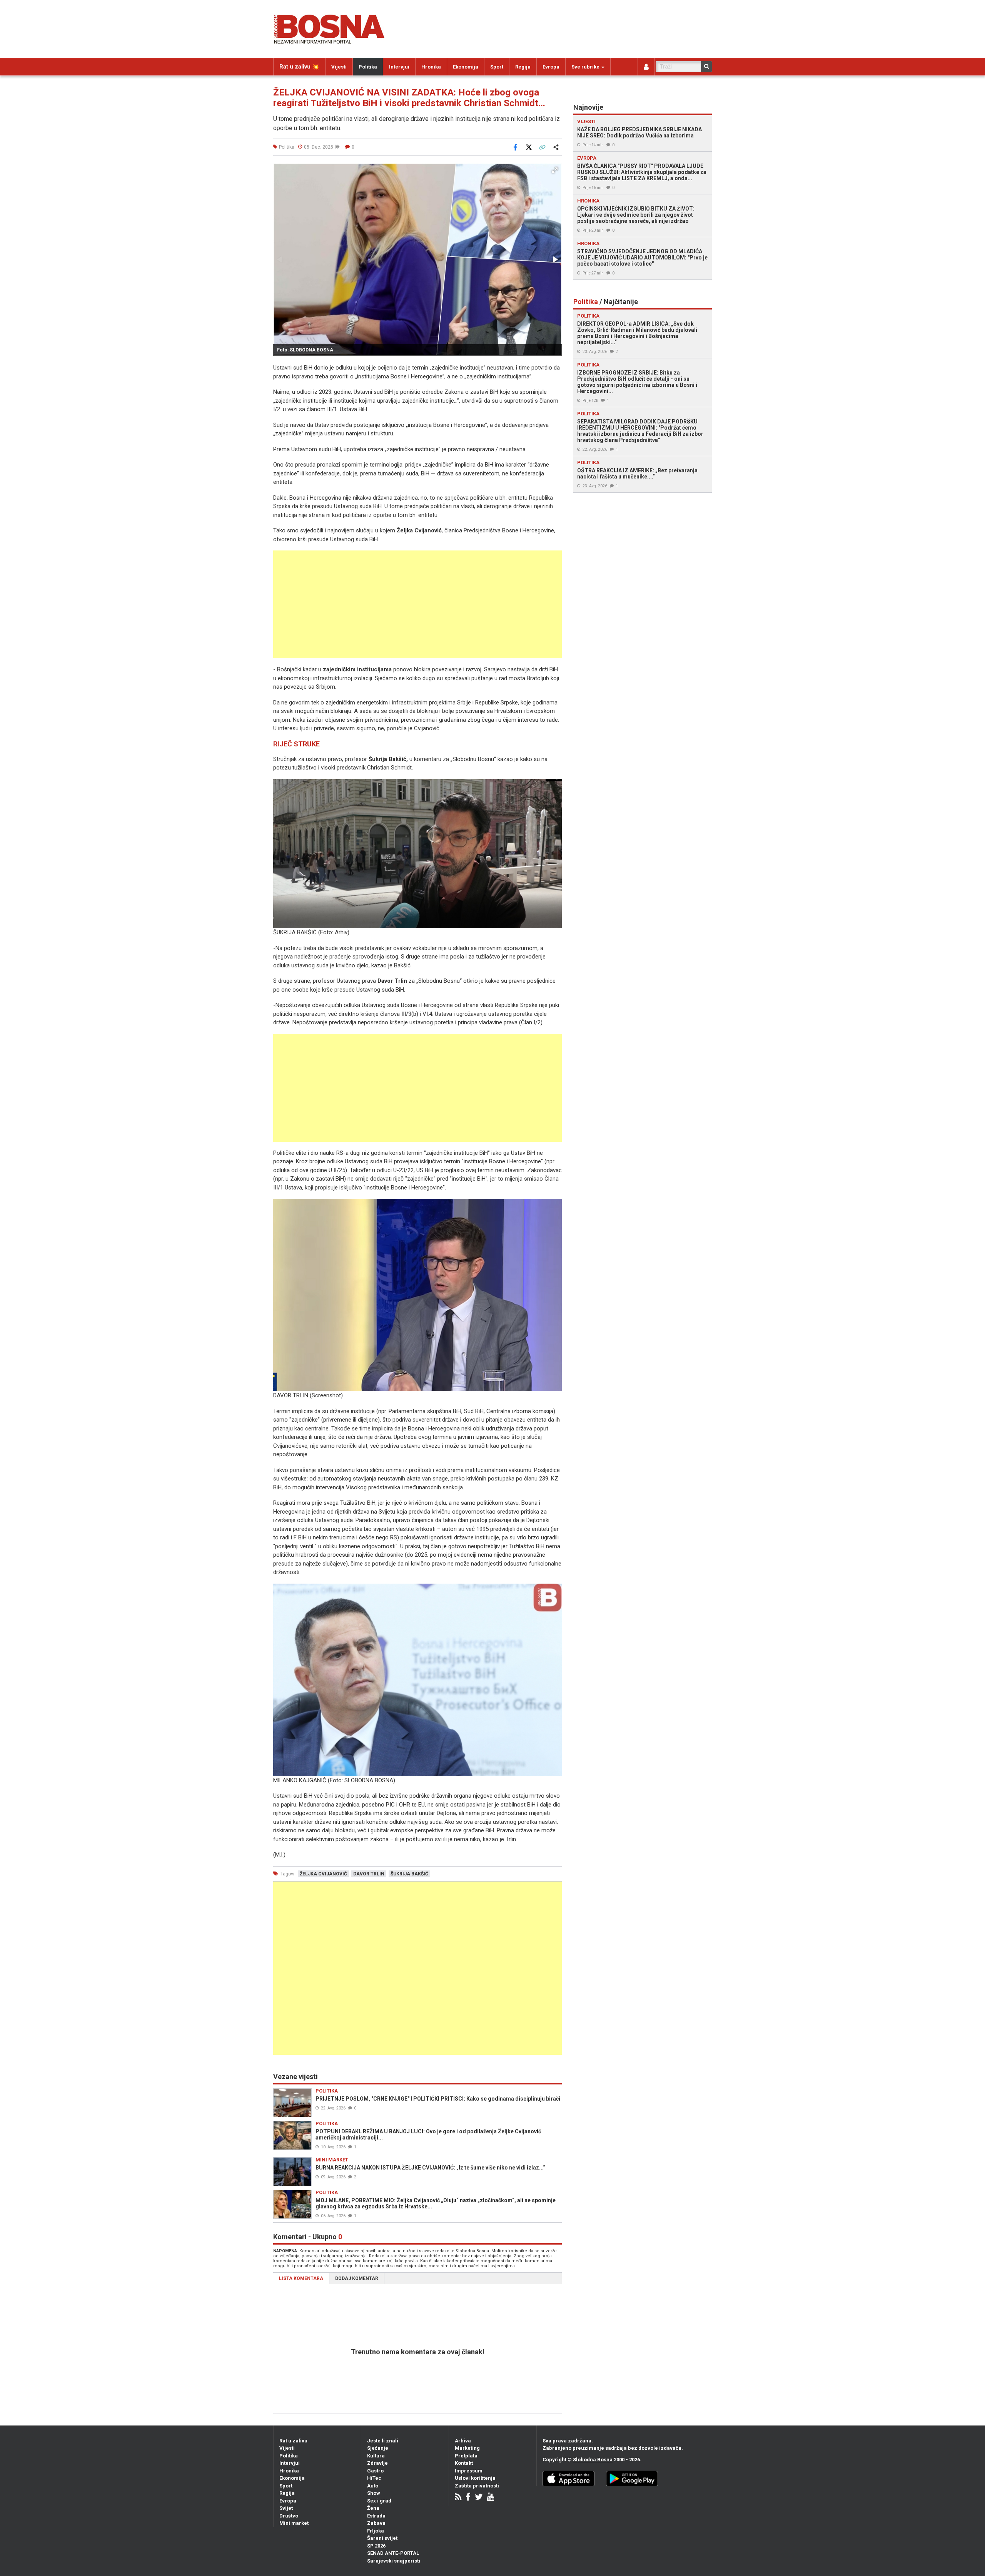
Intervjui (399, 67)
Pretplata (466, 2456)
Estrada (376, 2516)
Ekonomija (466, 67)
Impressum (469, 2471)
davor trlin (369, 1874)
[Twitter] (479, 2498)
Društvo (289, 2516)
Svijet (286, 2508)
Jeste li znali (383, 2441)
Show (374, 2493)
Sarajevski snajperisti (394, 2561)
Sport (497, 67)
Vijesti (339, 67)
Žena (373, 2508)
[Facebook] (468, 2498)
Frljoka (376, 2531)
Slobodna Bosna (593, 2460)
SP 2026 (376, 2546)
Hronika (431, 67)
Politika (368, 67)
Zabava (376, 2523)
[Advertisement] (417, 604)
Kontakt (464, 2463)
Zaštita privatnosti (477, 2486)
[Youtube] (490, 2498)
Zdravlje (377, 2463)
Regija (523, 67)
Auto (373, 2486)
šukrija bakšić (409, 1874)
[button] (555, 170)
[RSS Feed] (458, 2498)
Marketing (467, 2448)
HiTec (374, 2478)
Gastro (375, 2471)
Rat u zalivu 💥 (299, 67)
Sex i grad (379, 2501)
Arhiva (463, 2441)
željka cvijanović (323, 1874)
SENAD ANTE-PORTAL (393, 2553)
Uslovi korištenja (475, 2478)
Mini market (294, 2523)
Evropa (551, 67)
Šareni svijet (382, 2538)
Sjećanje (378, 2448)
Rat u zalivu (293, 2441)
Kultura (376, 2456)
